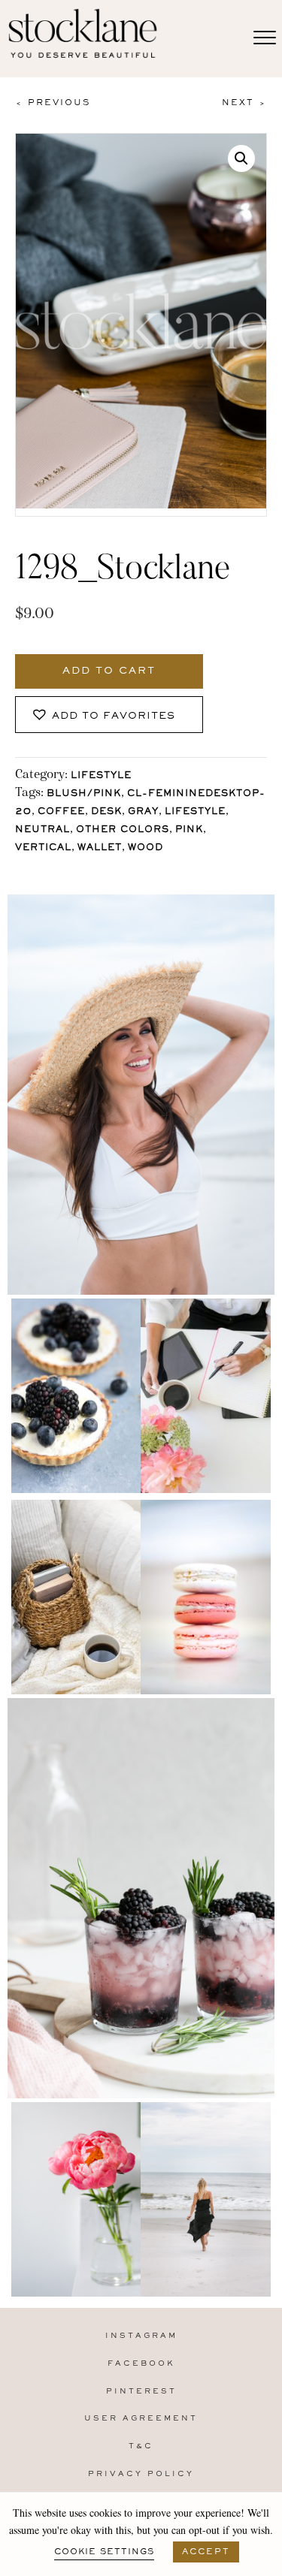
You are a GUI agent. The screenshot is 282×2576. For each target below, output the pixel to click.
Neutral (42, 830)
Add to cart (109, 671)
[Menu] (265, 38)
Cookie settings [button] (104, 2552)
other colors (123, 830)
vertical (43, 848)
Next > (244, 103)
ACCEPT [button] (206, 2552)
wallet (100, 848)
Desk (106, 812)
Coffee (61, 812)
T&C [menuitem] (141, 2446)
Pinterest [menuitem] (141, 2392)
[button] (241, 158)
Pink (189, 830)
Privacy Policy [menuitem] (141, 2474)
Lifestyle (101, 776)
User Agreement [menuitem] (141, 2419)
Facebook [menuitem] (141, 2364)
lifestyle (195, 812)
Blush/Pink (84, 794)
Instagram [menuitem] (141, 2336)
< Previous (53, 103)
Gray (143, 812)
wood (146, 848)
